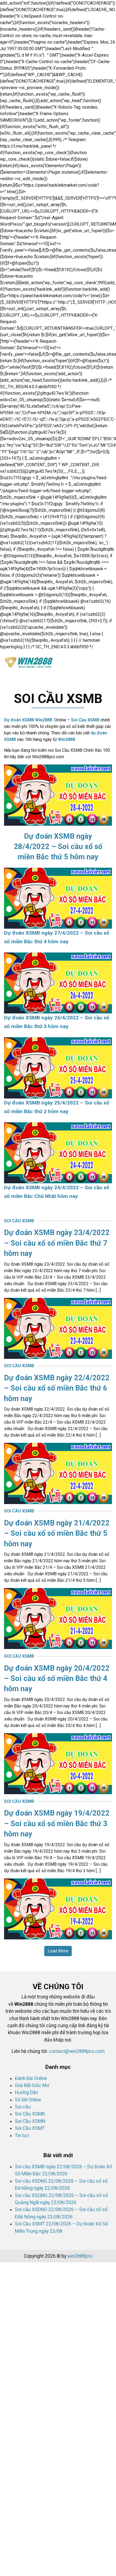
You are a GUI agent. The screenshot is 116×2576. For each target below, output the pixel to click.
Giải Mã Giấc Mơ (32, 2085)
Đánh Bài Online (31, 2078)
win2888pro (80, 2256)
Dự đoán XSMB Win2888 (28, 720)
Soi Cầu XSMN (30, 2121)
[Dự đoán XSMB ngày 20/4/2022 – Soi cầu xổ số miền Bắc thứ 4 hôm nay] (58, 1763)
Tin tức (22, 2136)
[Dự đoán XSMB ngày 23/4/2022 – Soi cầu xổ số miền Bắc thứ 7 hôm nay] (58, 1328)
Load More (58, 1951)
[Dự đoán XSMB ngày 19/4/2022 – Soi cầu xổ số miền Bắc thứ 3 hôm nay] (58, 1908)
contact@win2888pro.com (77, 2051)
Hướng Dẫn (26, 2092)
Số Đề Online (28, 2100)
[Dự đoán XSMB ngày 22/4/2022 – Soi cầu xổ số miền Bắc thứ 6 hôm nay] (58, 1473)
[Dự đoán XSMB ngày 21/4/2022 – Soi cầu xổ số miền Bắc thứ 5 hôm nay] (58, 1618)
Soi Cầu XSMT (30, 2128)
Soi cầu (23, 2107)
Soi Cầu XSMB (85, 720)
